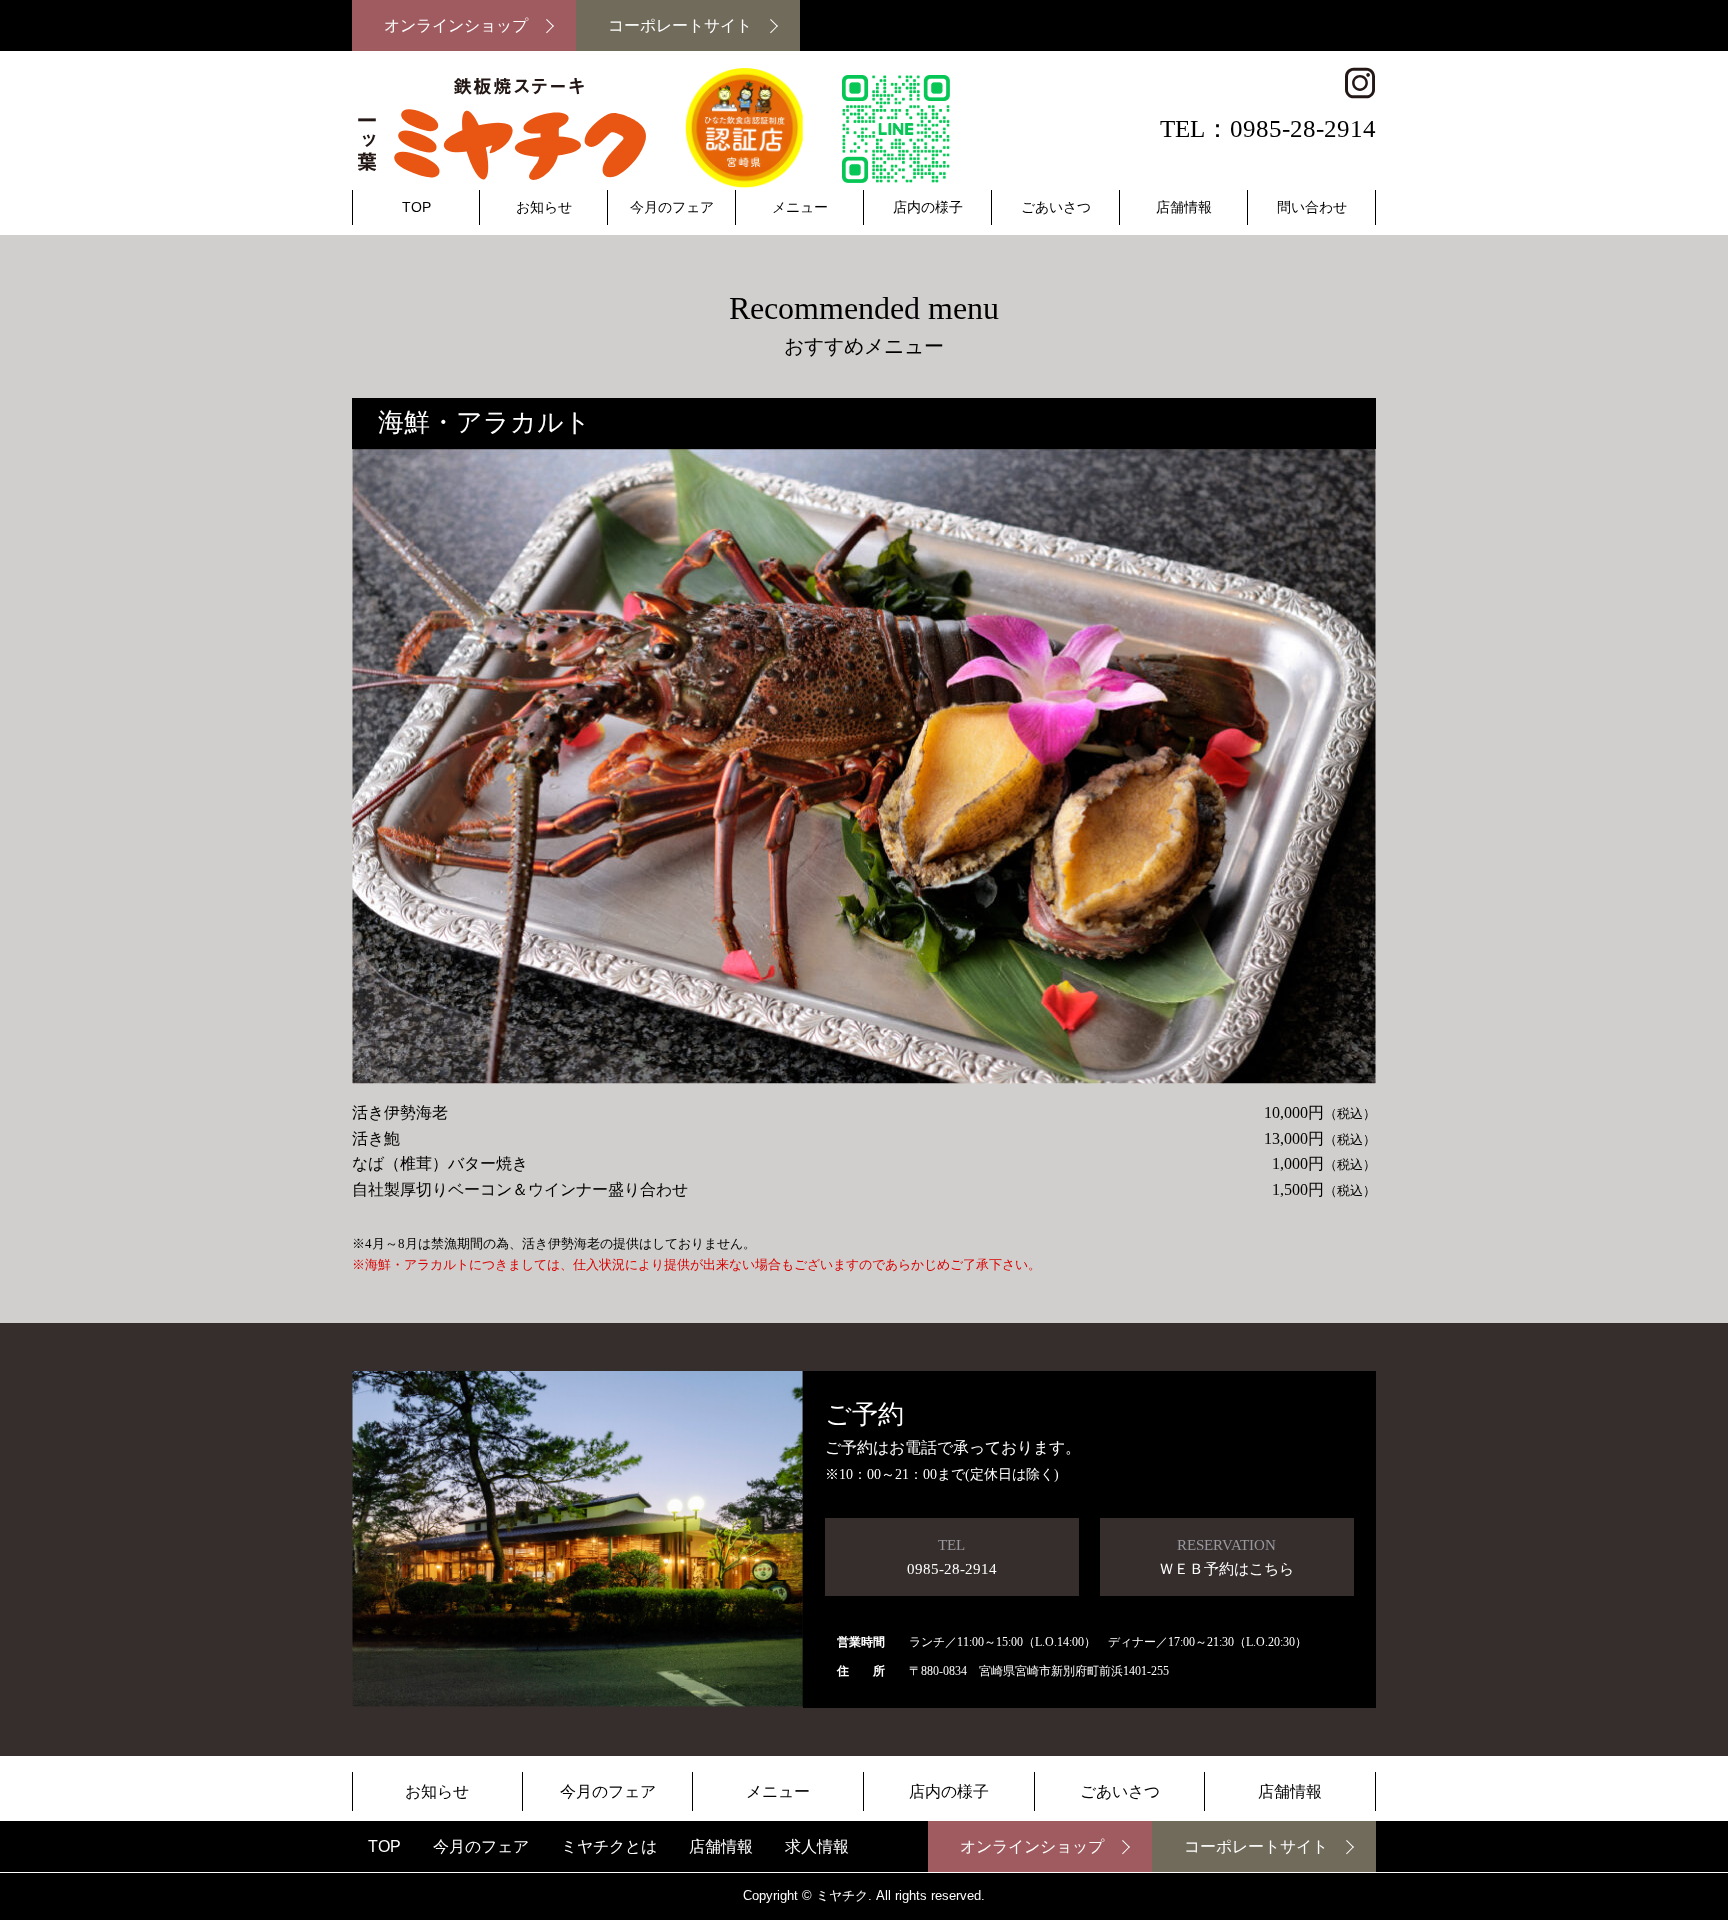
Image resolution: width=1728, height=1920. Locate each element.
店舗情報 (1184, 207)
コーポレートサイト (680, 25)
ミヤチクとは (609, 1846)
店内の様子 (928, 207)
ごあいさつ (1056, 207)
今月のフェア (672, 207)
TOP (416, 207)
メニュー (800, 207)
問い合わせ (1312, 207)
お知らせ (544, 207)
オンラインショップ (456, 25)
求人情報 (817, 1846)
